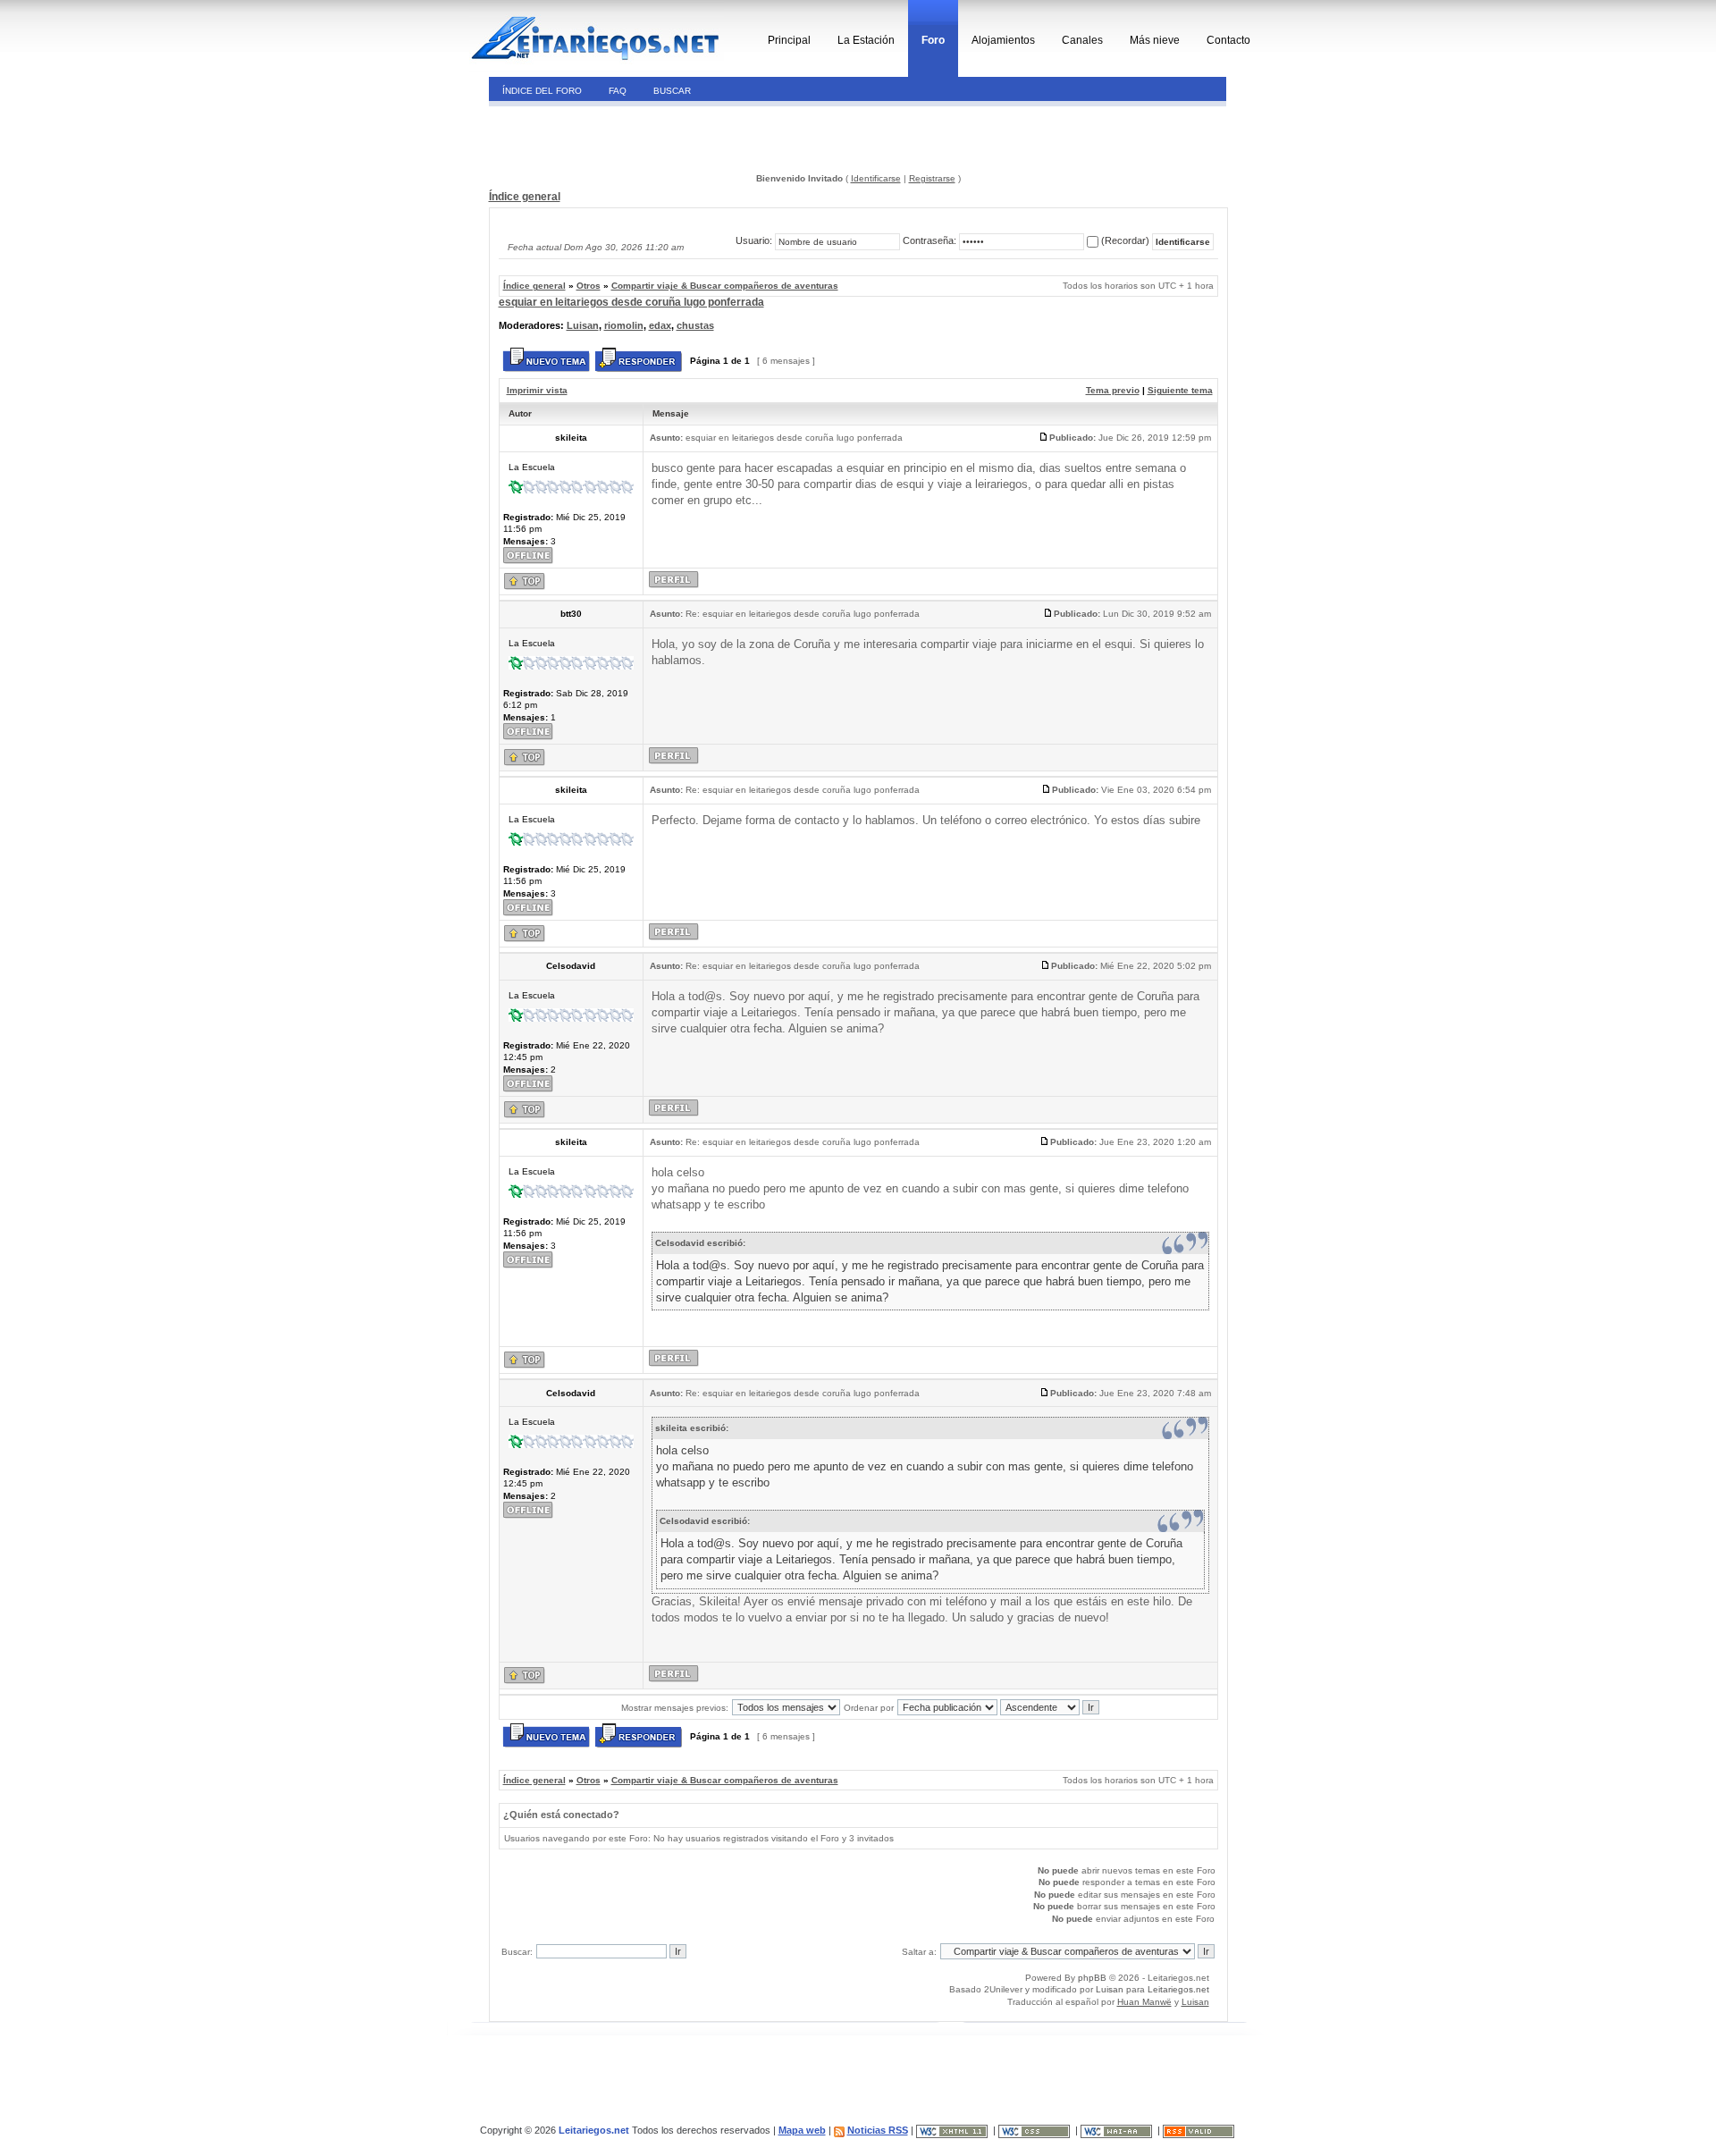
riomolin (624, 325)
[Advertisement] (611, 138)
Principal (789, 40)
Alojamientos (1003, 40)
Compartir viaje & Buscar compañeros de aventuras (725, 286)
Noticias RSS (878, 2130)
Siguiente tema (1180, 390)
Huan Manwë (1144, 2002)
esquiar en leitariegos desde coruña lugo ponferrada (631, 302)
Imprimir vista (537, 390)
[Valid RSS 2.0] (1200, 2130)
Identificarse (876, 178)
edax (660, 325)
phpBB (1092, 1978)
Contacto (1228, 40)
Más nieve (1155, 40)
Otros (589, 286)
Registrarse (932, 178)
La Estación (866, 40)
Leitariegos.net (1178, 1989)
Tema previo (1113, 390)
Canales (1082, 40)
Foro (933, 40)
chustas (695, 325)
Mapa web (802, 2130)
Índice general (525, 197)
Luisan (583, 325)
